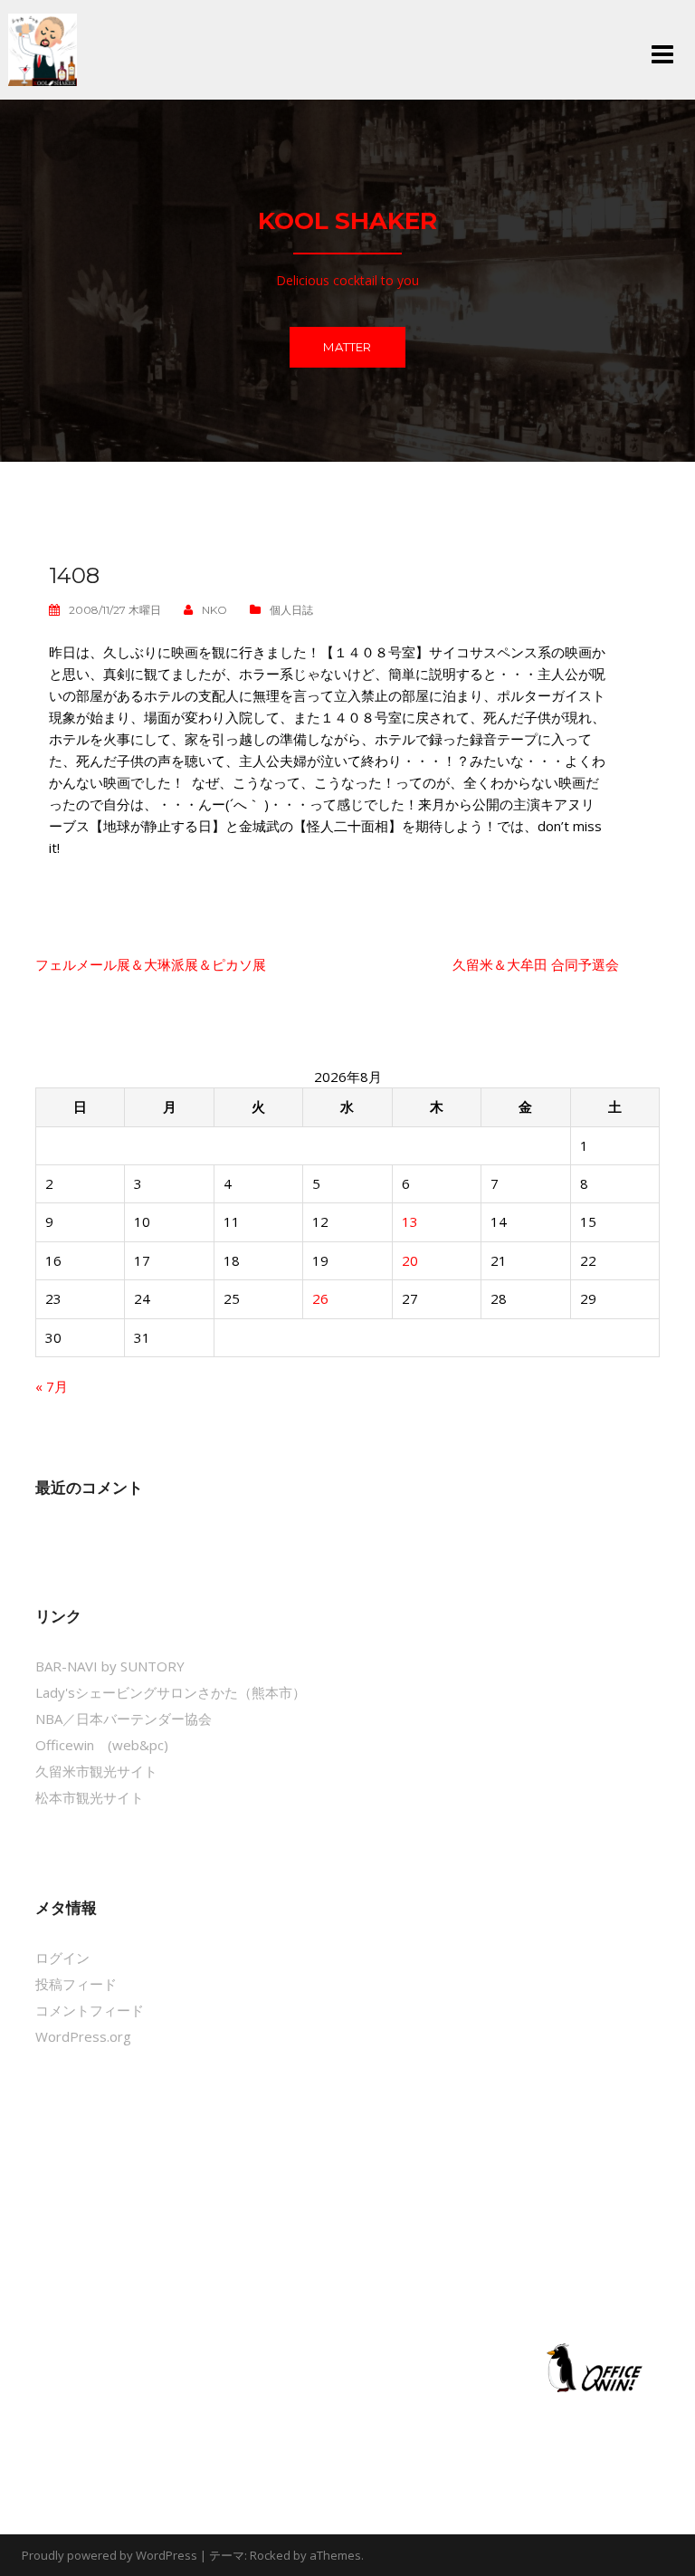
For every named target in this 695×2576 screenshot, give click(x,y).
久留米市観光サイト (96, 1771)
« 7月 (52, 1386)
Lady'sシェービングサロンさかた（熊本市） (171, 1692)
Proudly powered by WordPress (109, 2555)
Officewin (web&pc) (102, 1745)
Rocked (270, 2555)
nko (214, 610)
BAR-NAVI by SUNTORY (110, 1666)
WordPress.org (83, 2036)
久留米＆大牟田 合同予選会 (536, 964)
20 (410, 1260)
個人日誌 (291, 610)
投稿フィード (76, 1984)
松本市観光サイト (90, 1797)
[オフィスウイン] (592, 2367)
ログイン (62, 1958)
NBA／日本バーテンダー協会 (124, 1719)
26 (320, 1298)
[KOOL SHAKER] (43, 48)
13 (410, 1221)
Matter (347, 347)
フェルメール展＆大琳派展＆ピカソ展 (151, 964)
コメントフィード (90, 2010)
